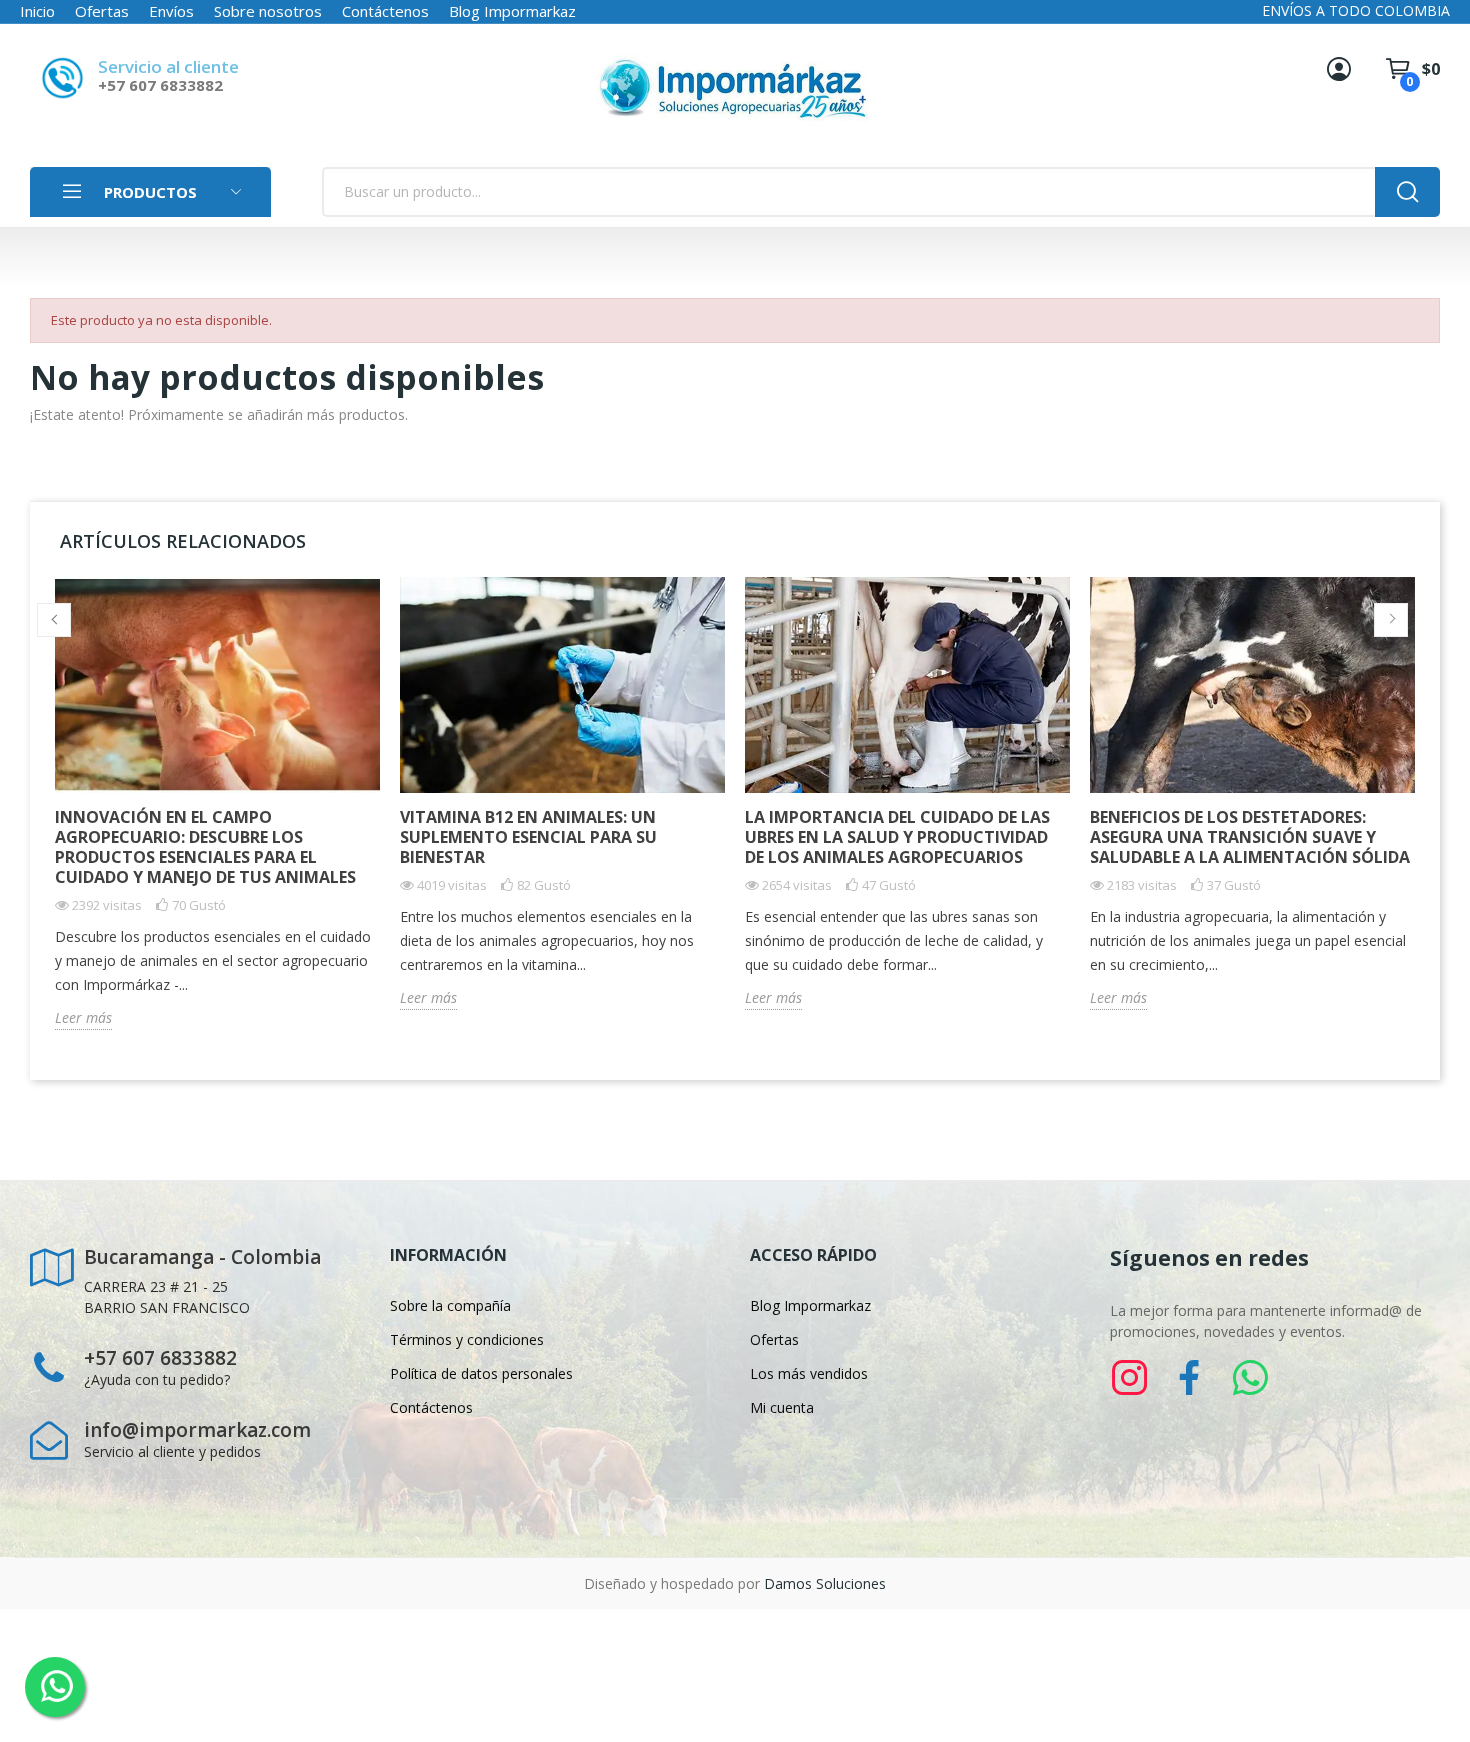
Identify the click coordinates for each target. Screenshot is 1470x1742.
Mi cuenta (782, 1407)
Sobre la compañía (450, 1305)
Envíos (171, 11)
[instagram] (1130, 1379)
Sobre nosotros (268, 11)
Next (1391, 620)
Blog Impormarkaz (512, 11)
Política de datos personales (481, 1373)
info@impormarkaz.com (197, 1430)
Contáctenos (385, 11)
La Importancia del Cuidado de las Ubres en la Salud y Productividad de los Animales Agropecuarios (897, 837)
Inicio (37, 11)
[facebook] (1190, 1379)
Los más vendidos (809, 1373)
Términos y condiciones (467, 1339)
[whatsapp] (1250, 1379)
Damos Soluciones (825, 1583)
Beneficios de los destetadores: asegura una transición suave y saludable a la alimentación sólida (1250, 837)
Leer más (83, 1017)
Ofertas (102, 11)
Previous (54, 620)
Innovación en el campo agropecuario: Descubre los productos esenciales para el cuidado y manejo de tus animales (205, 847)
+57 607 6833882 (160, 85)
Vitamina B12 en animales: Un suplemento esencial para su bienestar (528, 837)
